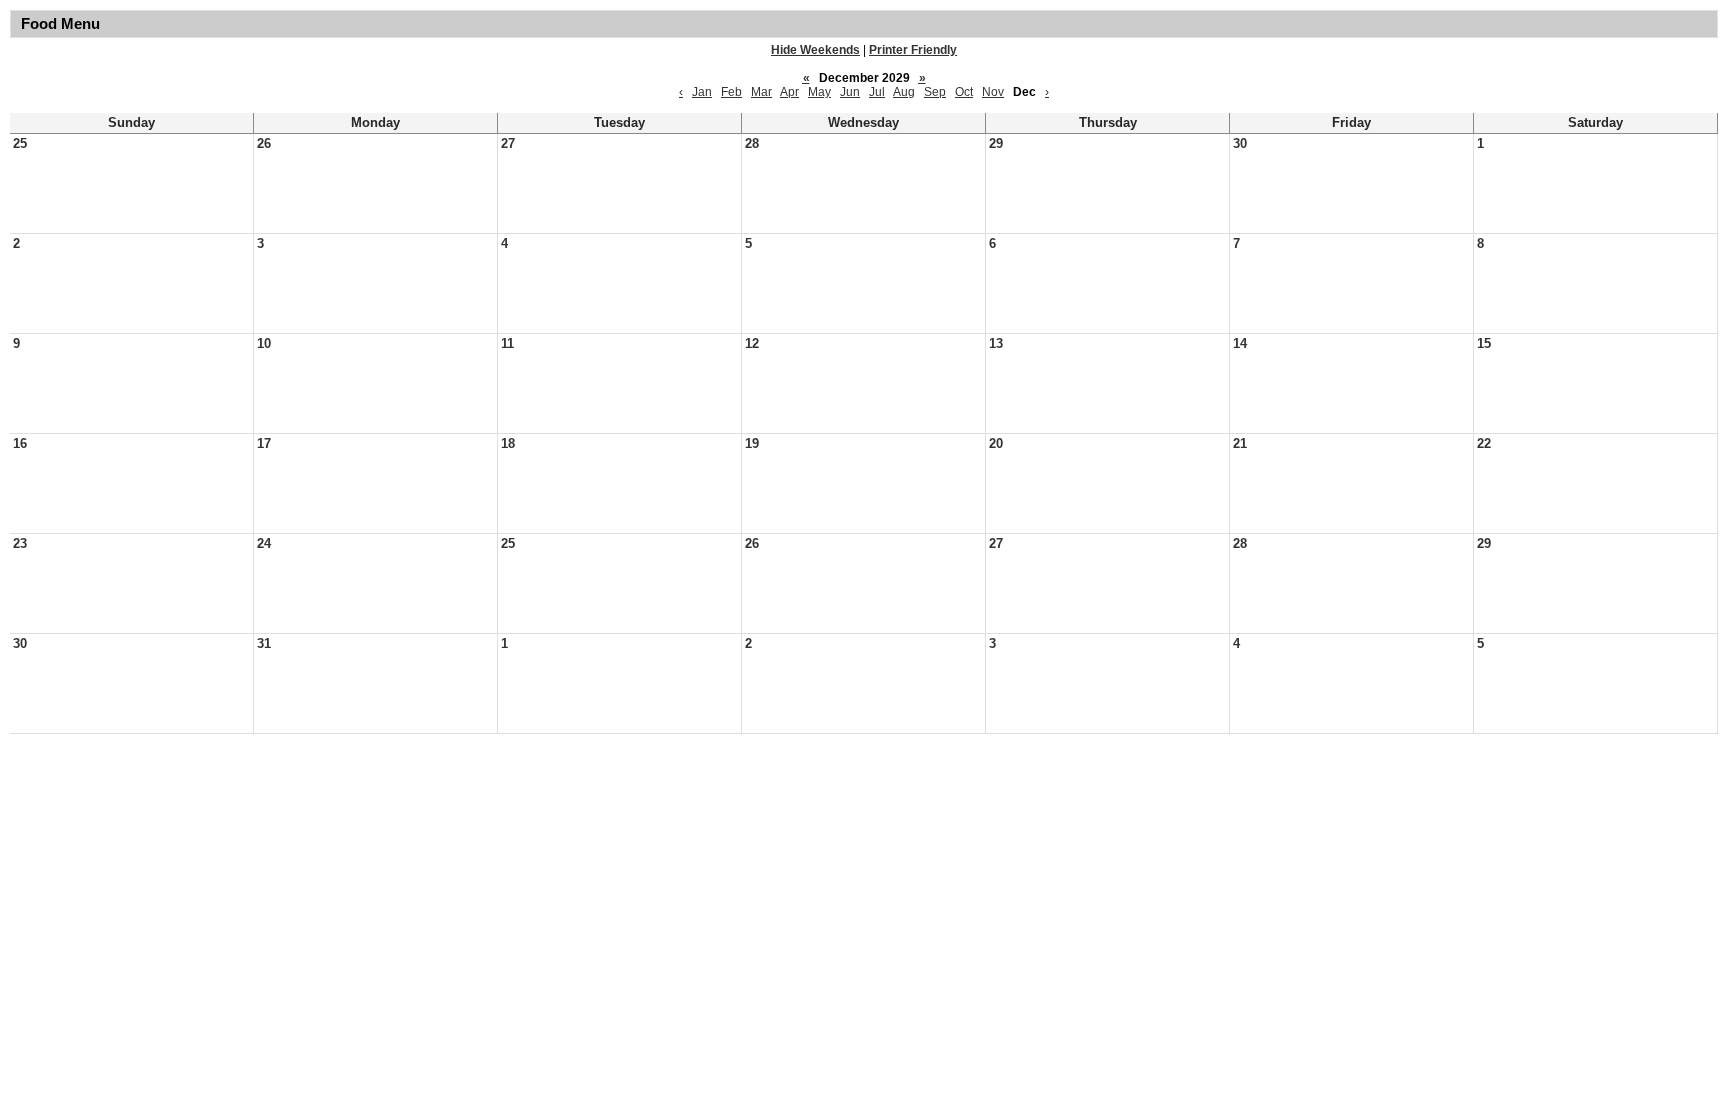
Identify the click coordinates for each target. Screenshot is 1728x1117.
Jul (877, 92)
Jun (850, 92)
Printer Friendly (913, 50)
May (819, 92)
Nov (993, 92)
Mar (761, 92)
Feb (731, 92)
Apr (789, 92)
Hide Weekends (815, 50)
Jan (702, 92)
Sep (935, 92)
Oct (964, 92)
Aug (904, 92)
